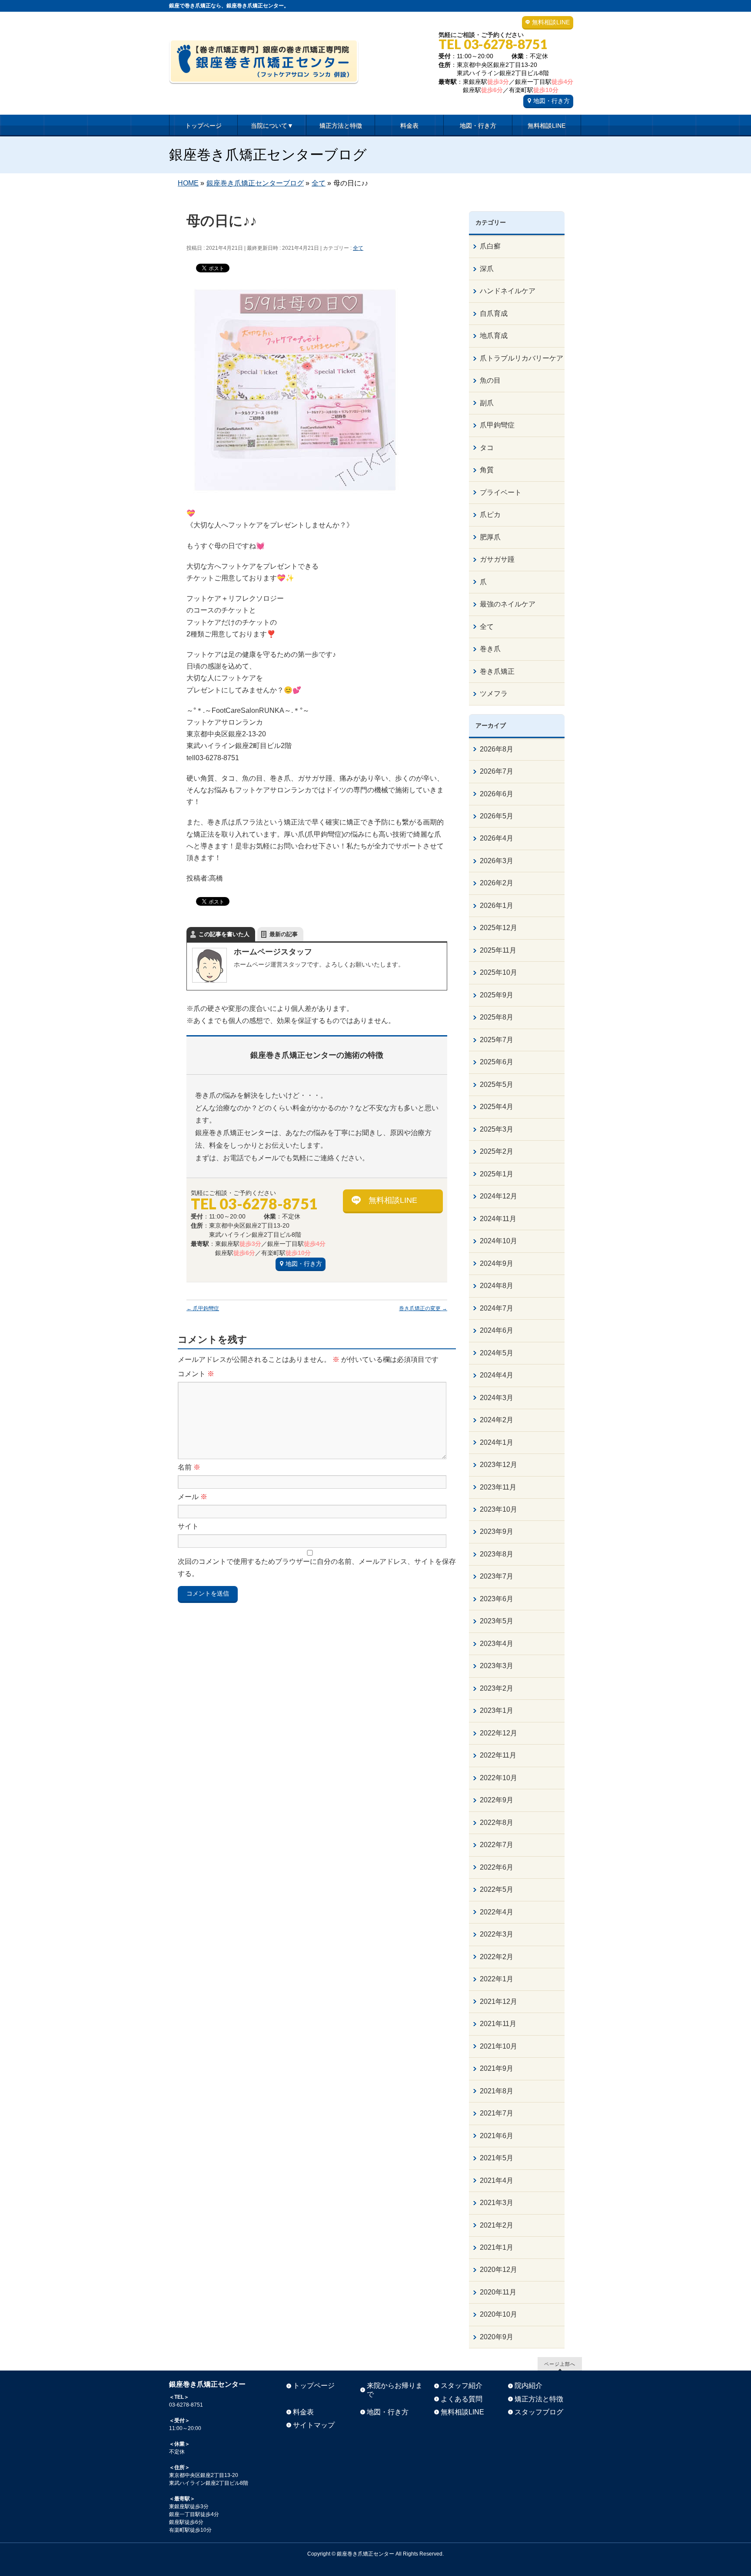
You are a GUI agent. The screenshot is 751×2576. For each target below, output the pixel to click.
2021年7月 (497, 2113)
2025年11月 (498, 950)
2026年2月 (497, 883)
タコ (487, 448)
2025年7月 (497, 1040)
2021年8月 (497, 2091)
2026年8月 (497, 749)
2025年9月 (497, 995)
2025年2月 (497, 1151)
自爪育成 (494, 313)
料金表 (303, 2412)
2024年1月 (497, 1442)
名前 (189, 1467)
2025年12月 (498, 928)
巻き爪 (490, 649)
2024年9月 (497, 1263)
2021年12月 (498, 2002)
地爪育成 (494, 336)
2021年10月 (498, 2046)
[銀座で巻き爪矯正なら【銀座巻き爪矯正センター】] (264, 74)
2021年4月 (497, 2180)
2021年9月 (497, 2068)
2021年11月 (498, 2024)
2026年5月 (497, 816)
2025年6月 (497, 1062)
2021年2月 (497, 2225)
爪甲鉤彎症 (203, 1308)
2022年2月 (497, 1957)
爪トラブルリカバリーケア (522, 358)
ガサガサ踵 (497, 559)
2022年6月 (497, 1867)
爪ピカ (490, 515)
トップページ (314, 2386)
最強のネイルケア (508, 604)
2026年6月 (497, 794)
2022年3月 (497, 1934)
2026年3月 (497, 861)
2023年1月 (497, 1710)
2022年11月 (498, 1755)
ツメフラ (494, 694)
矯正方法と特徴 (539, 2399)
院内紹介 (528, 2386)
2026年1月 (497, 906)
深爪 (487, 269)
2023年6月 (497, 1599)
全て (358, 248)
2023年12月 (498, 1465)
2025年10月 (498, 972)
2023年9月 (497, 1531)
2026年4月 (497, 838)
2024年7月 (497, 1308)
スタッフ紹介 (462, 2386)
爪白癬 (490, 246)
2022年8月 (497, 1823)
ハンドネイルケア (508, 291)
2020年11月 (498, 2292)
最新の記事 (284, 934)
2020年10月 (498, 2314)
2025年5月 (497, 1084)
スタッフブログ (539, 2412)
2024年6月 (497, 1330)
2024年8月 (497, 1286)
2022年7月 (497, 1845)
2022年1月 (497, 1979)
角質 (487, 470)
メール (193, 1497)
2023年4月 (497, 1644)
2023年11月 (498, 1487)
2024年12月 (498, 1196)
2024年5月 (497, 1353)
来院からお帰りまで (395, 2390)
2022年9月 (497, 1800)
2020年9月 (497, 2337)
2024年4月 (497, 1375)
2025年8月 (497, 1017)
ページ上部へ (560, 2364)
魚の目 (490, 380)
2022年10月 (498, 1778)
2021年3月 (497, 2203)
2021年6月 (497, 2136)
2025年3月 (497, 1129)
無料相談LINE (551, 22)
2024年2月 (497, 1420)
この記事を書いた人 (224, 934)
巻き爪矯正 (497, 671)
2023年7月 (497, 1576)
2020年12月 (498, 2270)
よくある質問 (462, 2399)
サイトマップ (314, 2425)
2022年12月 (498, 1733)
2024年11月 (498, 1219)
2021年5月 (497, 2158)
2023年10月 (498, 1509)
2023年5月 (497, 1621)
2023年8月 (497, 1554)
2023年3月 (497, 1666)
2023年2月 (497, 1688)
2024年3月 (497, 1398)
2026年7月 (497, 771)
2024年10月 (498, 1241)
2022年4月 (497, 1912)
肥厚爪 (490, 537)
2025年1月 (497, 1174)
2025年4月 (497, 1107)
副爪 (487, 403)
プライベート (501, 492)
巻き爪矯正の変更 (423, 1308)
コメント (196, 1374)
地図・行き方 (552, 101)
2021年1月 (497, 2247)
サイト (188, 1526)
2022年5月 (497, 1889)
